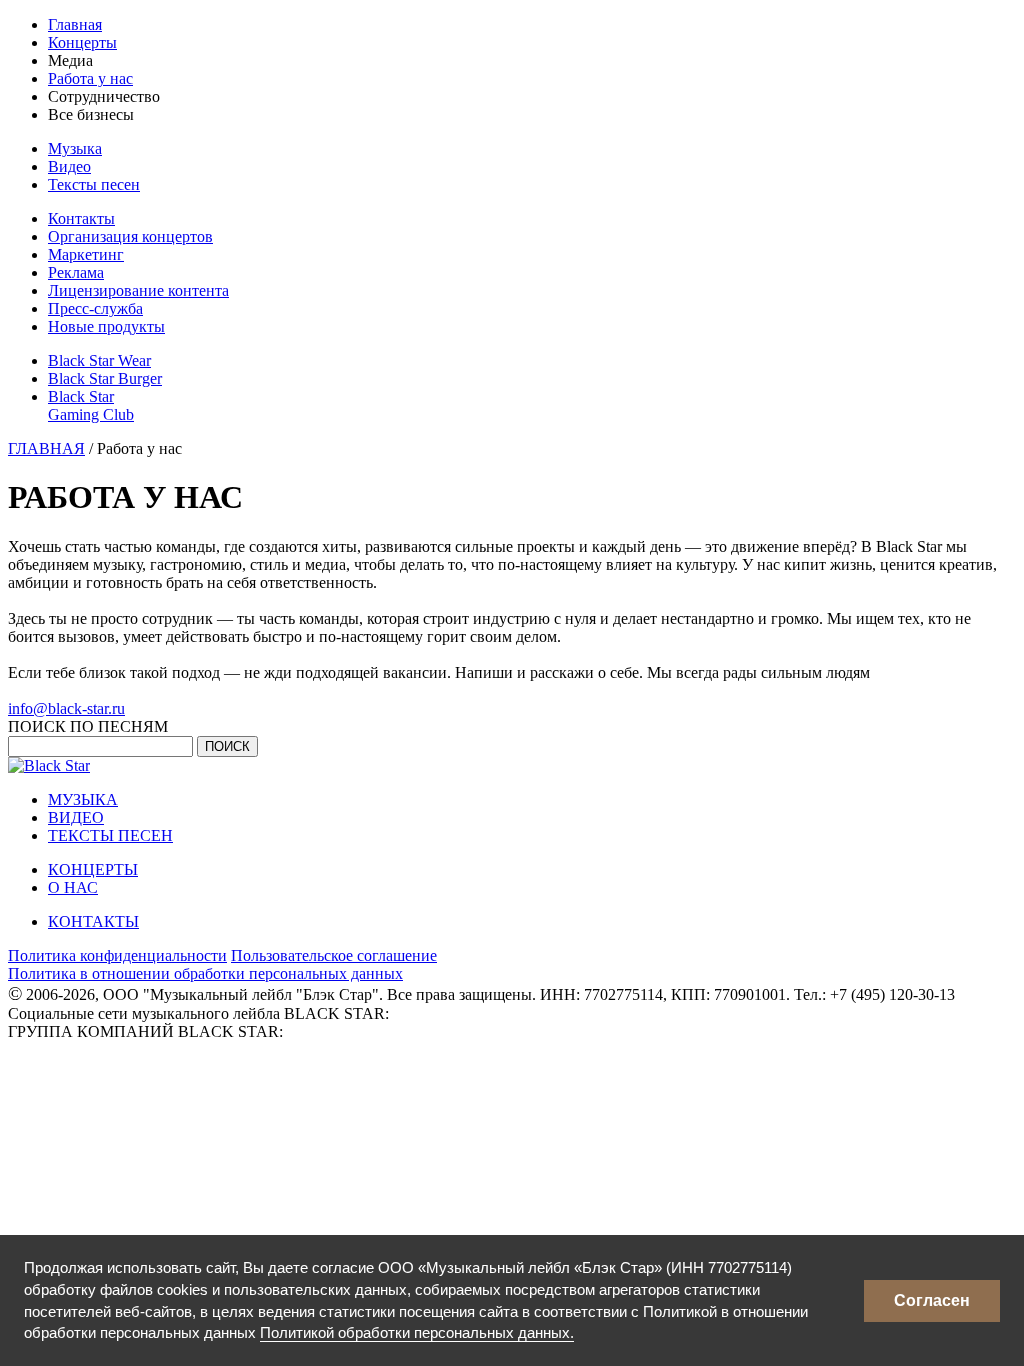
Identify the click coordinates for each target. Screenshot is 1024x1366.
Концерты (82, 42)
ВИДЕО (76, 817)
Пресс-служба (95, 308)
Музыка (75, 148)
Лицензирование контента (138, 290)
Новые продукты (106, 326)
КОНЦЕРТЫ (93, 869)
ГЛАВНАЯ (46, 448)
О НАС (73, 887)
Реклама (76, 272)
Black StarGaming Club (91, 405)
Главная (75, 24)
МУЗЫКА (83, 799)
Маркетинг (86, 254)
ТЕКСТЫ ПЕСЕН (110, 835)
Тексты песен (94, 184)
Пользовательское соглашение (334, 955)
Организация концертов (130, 236)
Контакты (81, 218)
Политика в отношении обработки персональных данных (205, 973)
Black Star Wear (99, 360)
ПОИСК (227, 746)
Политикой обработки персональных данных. (417, 1332)
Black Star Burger (105, 378)
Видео (69, 166)
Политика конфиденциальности (117, 955)
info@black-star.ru (66, 708)
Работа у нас (90, 78)
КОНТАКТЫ (93, 921)
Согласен (932, 1300)
